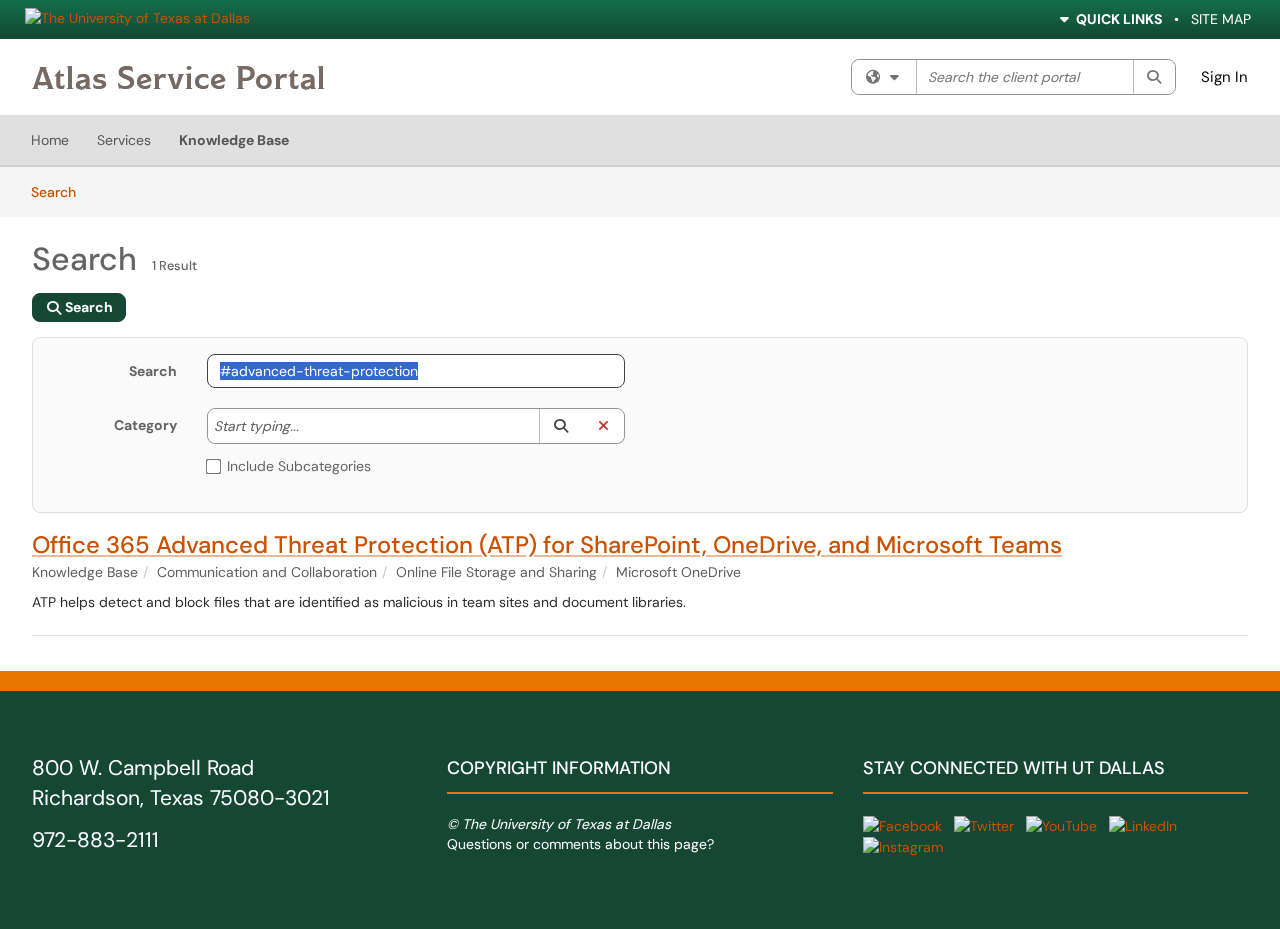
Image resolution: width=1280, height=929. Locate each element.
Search (60, 191)
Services (124, 140)
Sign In (1224, 77)
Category (145, 425)
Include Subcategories (299, 466)
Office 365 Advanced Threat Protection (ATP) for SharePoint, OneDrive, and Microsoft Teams (547, 544)
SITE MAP (1221, 19)
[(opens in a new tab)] (178, 77)
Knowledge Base (234, 140)
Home (50, 140)
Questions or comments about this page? (580, 844)
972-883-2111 (95, 840)
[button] (560, 426)
